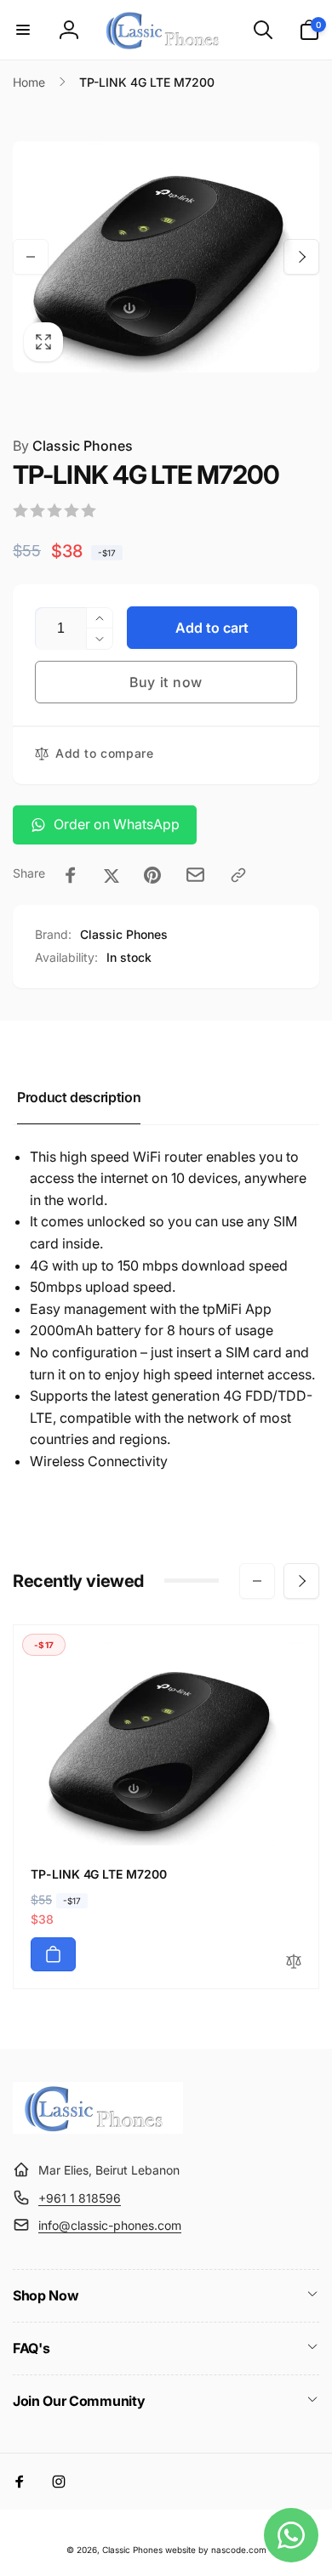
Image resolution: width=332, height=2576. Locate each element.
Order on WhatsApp (117, 824)
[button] (23, 30)
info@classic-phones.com (110, 2225)
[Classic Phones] (98, 2129)
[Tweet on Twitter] (112, 875)
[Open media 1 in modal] (166, 256)
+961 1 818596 (80, 2198)
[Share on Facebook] (71, 875)
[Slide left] (31, 257)
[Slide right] (301, 257)
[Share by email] (195, 875)
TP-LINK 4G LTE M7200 (99, 1874)
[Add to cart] (53, 1954)
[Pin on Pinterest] (152, 875)
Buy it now (166, 682)
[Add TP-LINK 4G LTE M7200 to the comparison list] (294, 1962)
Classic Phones (73, 446)
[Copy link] (238, 875)
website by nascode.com (216, 2550)
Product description (79, 1097)
